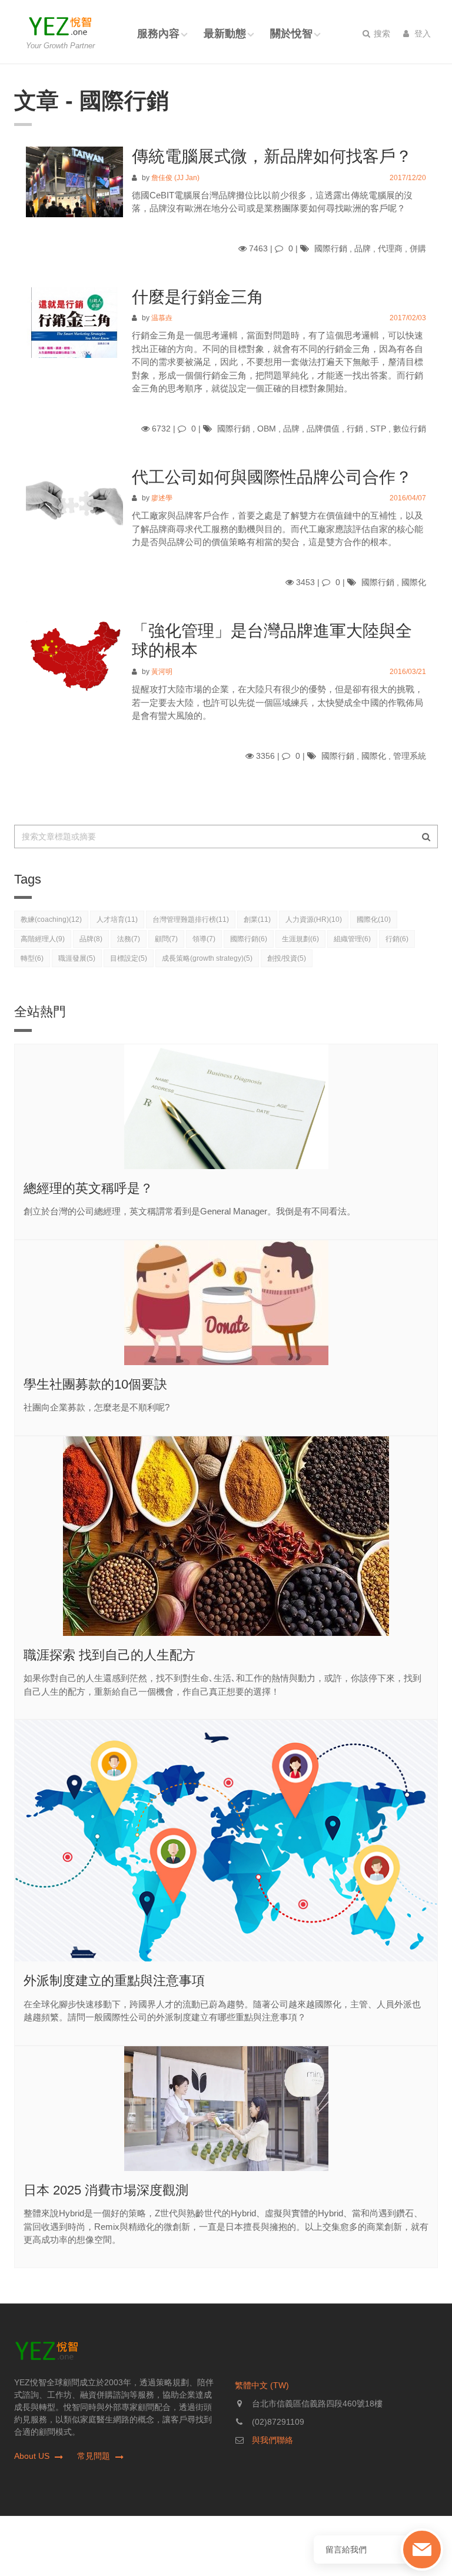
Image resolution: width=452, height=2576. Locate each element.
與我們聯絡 (272, 2440)
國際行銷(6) (249, 939)
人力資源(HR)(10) (314, 919)
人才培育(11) (117, 919)
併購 (418, 248)
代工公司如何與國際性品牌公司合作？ (272, 477)
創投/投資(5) (287, 958)
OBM (267, 429)
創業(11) (257, 919)
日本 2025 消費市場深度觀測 (106, 2190)
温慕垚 (162, 318)
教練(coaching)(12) (51, 919)
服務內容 (158, 34)
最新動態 (225, 34)
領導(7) (204, 939)
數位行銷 (410, 429)
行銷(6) (397, 939)
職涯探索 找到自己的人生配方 (109, 1655)
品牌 (363, 248)
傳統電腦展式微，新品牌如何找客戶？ (272, 156)
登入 (421, 34)
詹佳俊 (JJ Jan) (175, 178)
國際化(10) (374, 919)
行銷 (355, 429)
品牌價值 (323, 429)
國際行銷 (331, 248)
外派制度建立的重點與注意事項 (114, 1981)
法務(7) (129, 939)
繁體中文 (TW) (262, 2385)
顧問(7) (166, 939)
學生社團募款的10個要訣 (95, 1384)
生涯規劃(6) (300, 939)
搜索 (381, 34)
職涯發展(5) (77, 958)
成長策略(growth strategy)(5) (207, 958)
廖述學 (162, 498)
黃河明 (162, 672)
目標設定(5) (129, 958)
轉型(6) (32, 958)
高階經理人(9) (43, 939)
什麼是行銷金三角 (198, 297)
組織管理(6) (352, 939)
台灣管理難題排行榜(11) (191, 919)
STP (378, 429)
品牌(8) (91, 939)
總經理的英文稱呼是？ (88, 1188)
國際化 (414, 582)
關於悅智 (291, 34)
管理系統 (410, 756)
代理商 (390, 248)
